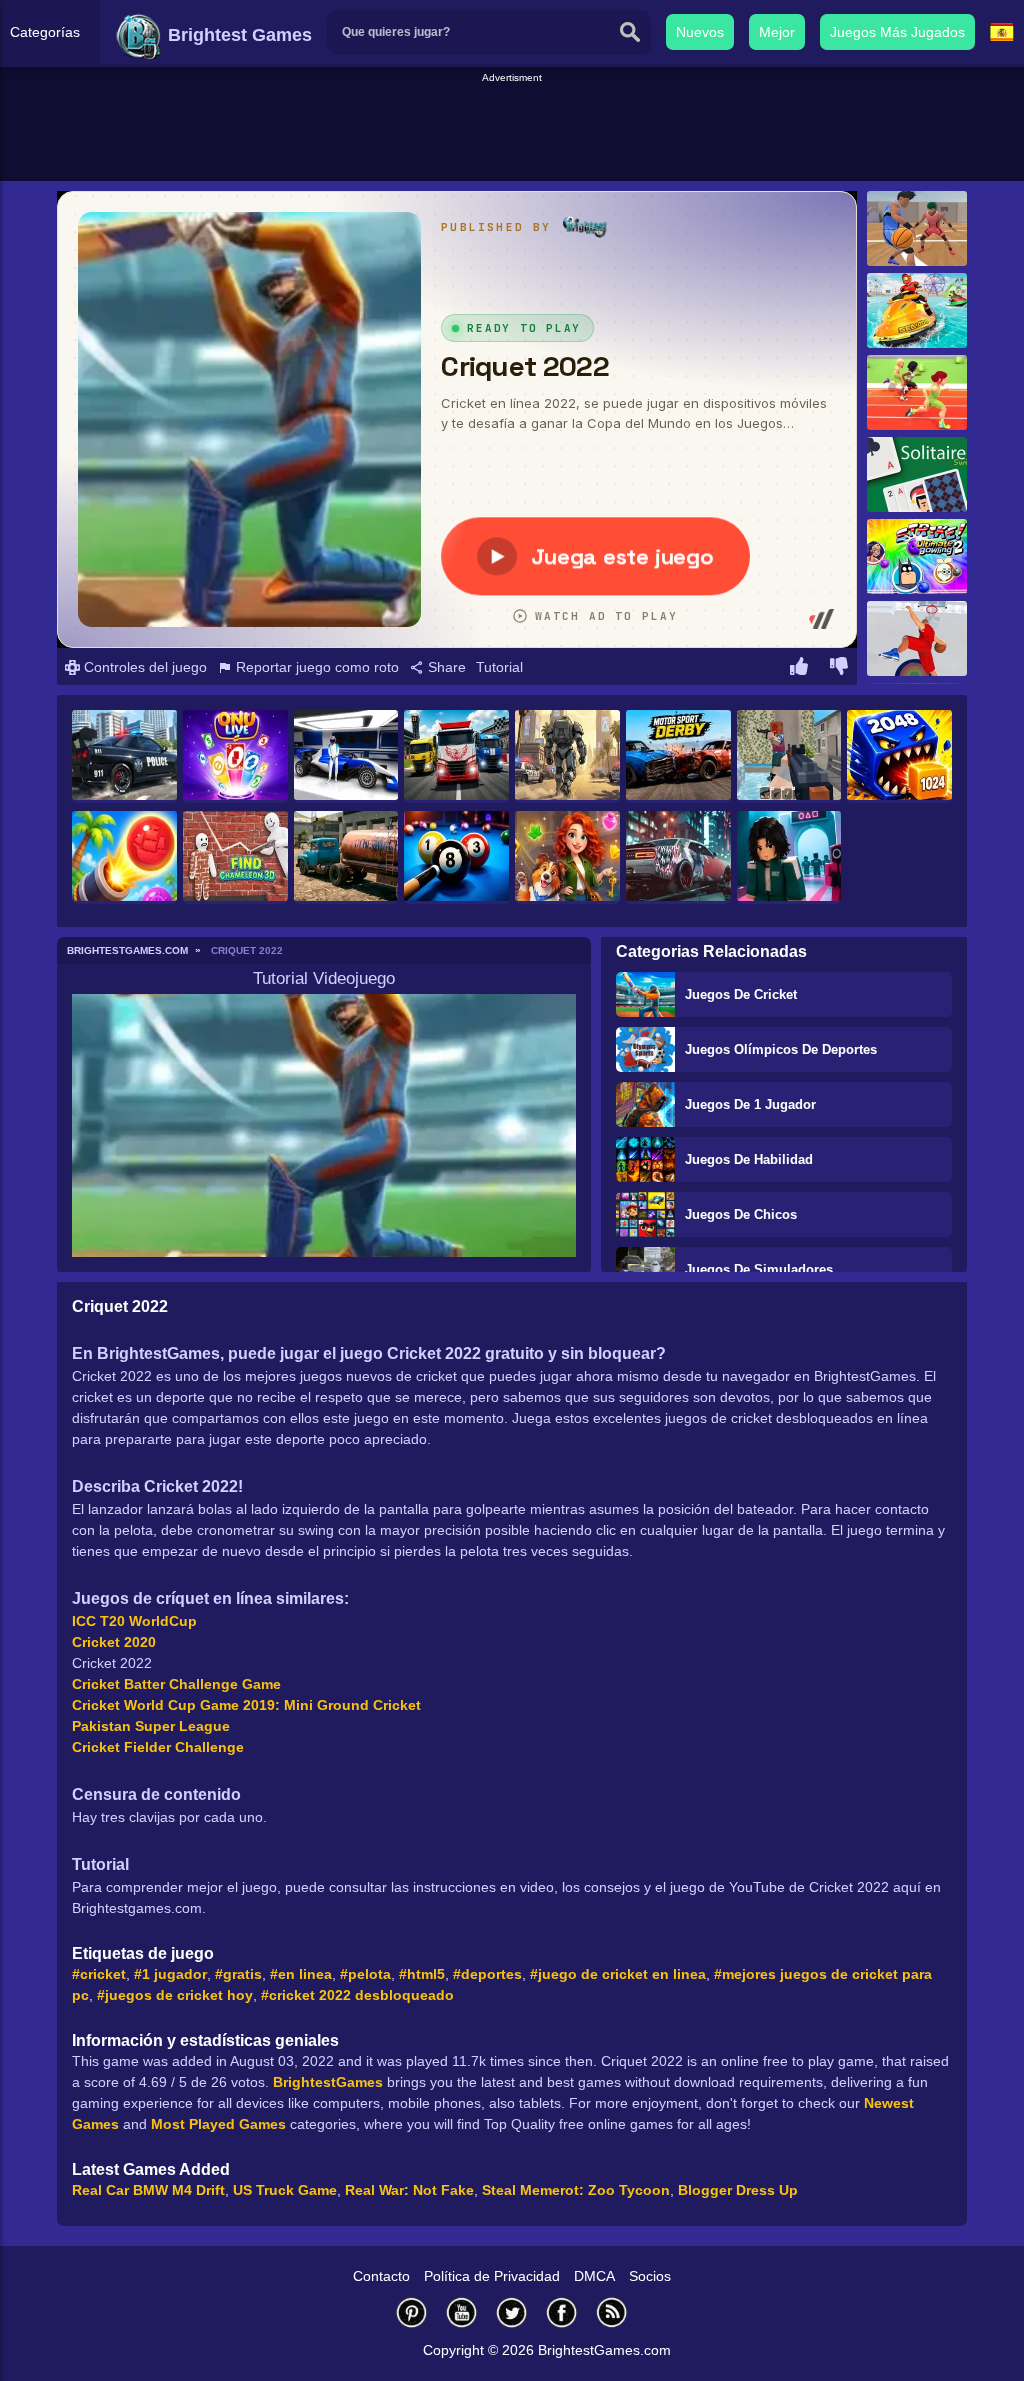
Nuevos (700, 32)
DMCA (594, 2276)
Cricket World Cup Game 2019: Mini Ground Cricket (246, 1705)
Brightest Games (237, 35)
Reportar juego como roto (315, 667)
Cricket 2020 (114, 1642)
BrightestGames (328, 2082)
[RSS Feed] (612, 2312)
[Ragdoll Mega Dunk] (917, 638)
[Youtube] (462, 2312)
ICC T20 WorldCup (134, 1621)
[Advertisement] (512, 131)
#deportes (487, 1974)
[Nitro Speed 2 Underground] (678, 857)
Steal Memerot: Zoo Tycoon (576, 2190)
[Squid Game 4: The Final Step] (789, 857)
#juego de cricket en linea (618, 1974)
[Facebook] (562, 2312)
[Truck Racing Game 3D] (456, 756)
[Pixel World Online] (789, 756)
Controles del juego (143, 667)
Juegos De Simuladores (759, 1269)
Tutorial (499, 667)
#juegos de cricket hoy (175, 1995)
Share (445, 667)
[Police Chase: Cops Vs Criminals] (124, 756)
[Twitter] (512, 2312)
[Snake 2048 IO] (899, 756)
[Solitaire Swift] (917, 474)
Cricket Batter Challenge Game (176, 1684)
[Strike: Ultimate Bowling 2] (917, 556)
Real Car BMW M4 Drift (148, 2190)
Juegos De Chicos (741, 1214)
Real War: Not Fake (409, 2190)
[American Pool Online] (456, 857)
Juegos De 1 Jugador (750, 1104)
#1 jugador (170, 1974)
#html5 (422, 1974)
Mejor (777, 32)
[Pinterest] (412, 2312)
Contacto (381, 2276)
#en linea (301, 1974)
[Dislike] (839, 669)
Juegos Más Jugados (897, 32)
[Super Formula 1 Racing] (346, 756)
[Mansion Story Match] (567, 857)
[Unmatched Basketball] (917, 228)
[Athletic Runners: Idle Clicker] (917, 392)
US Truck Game (285, 2190)
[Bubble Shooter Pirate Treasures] (124, 857)
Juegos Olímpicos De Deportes (781, 1049)
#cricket (99, 1974)
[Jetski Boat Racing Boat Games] (917, 310)
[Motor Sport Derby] (678, 756)
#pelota (365, 1974)
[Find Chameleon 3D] (235, 857)
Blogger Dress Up (738, 2190)
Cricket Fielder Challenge (158, 1747)
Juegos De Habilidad (749, 1159)
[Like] (799, 669)
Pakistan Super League (151, 1726)
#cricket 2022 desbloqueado (357, 1995)
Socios (650, 2276)
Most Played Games (218, 2124)
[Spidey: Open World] (567, 756)
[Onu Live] (235, 756)
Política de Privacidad (492, 2276)
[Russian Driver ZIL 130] (346, 857)
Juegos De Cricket (741, 994)
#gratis (238, 1974)
